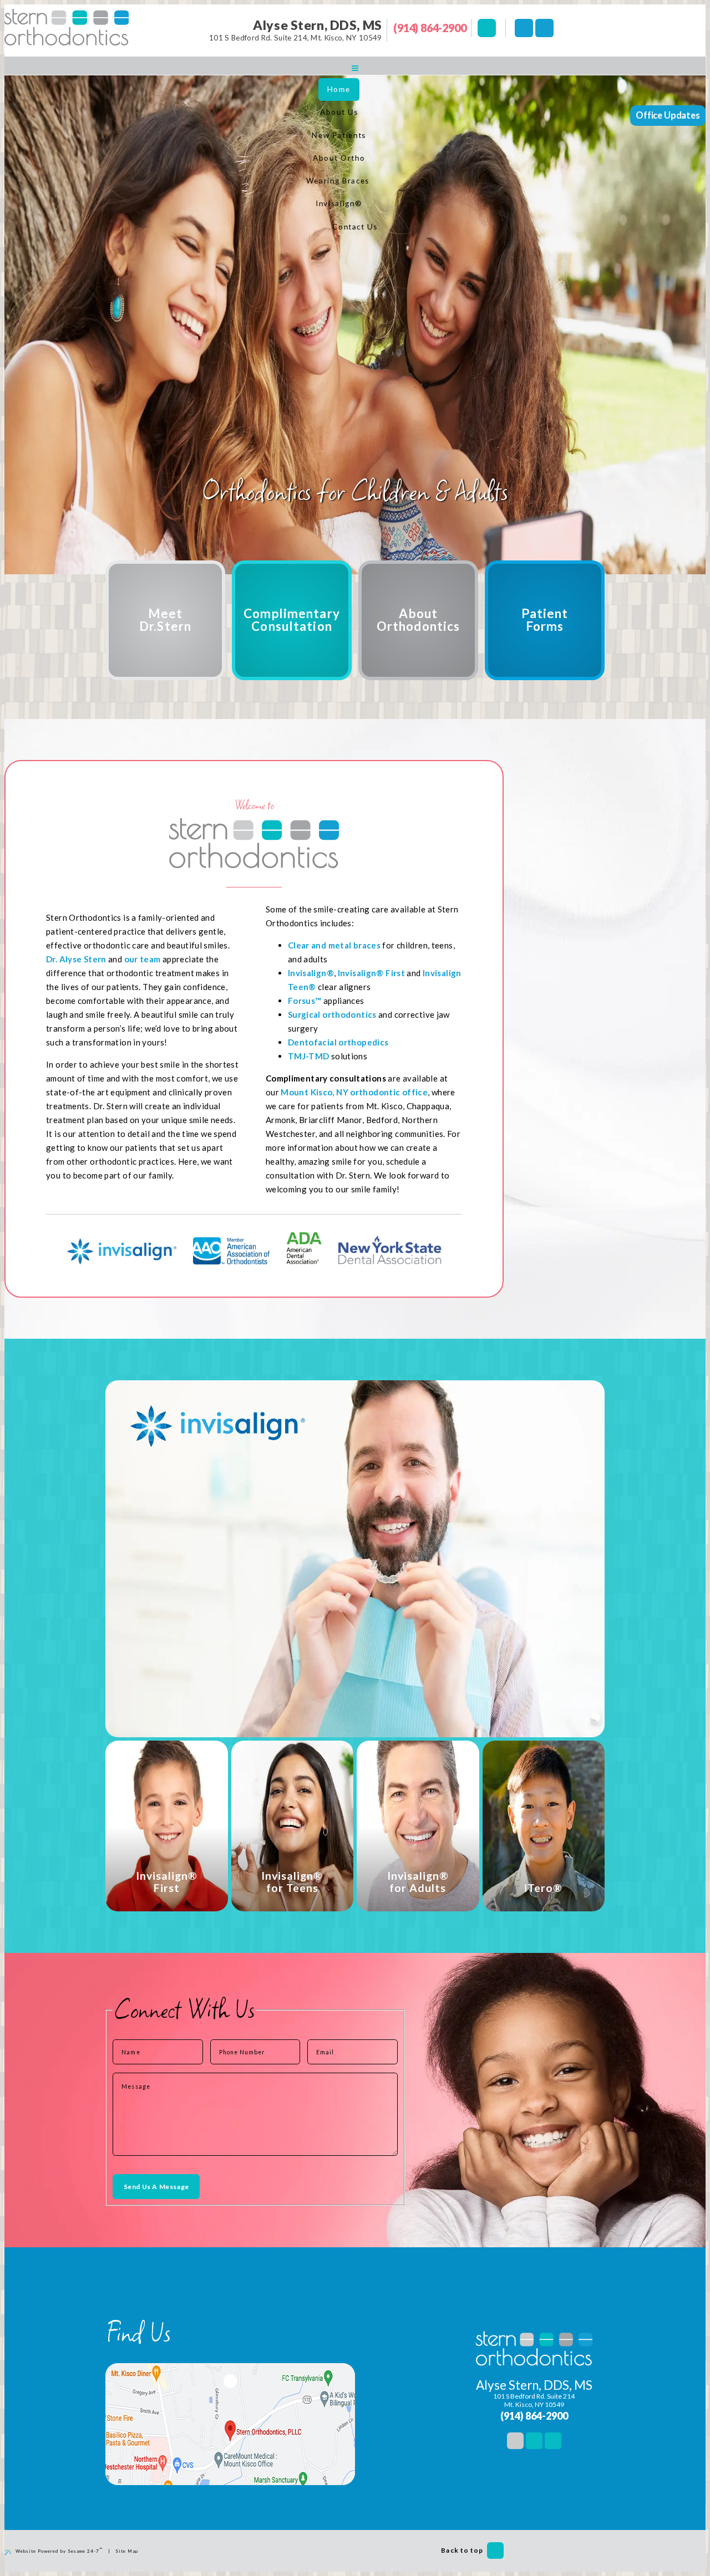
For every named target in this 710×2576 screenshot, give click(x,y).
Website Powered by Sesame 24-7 (59, 2550)
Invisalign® (311, 973)
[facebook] (524, 28)
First (394, 973)
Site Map (127, 2551)
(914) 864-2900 (430, 28)
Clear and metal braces (334, 945)
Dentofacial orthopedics (338, 1042)
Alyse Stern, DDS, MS (318, 25)
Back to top (462, 2550)
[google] (544, 28)
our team (143, 959)
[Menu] (355, 68)
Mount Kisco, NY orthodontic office (354, 1092)
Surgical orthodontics (332, 1014)
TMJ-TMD (309, 1056)
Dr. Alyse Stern (76, 959)
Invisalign (357, 973)
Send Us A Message (156, 2187)
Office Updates (668, 115)
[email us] (487, 28)
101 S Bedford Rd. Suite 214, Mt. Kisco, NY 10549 (296, 38)
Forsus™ (305, 1001)
